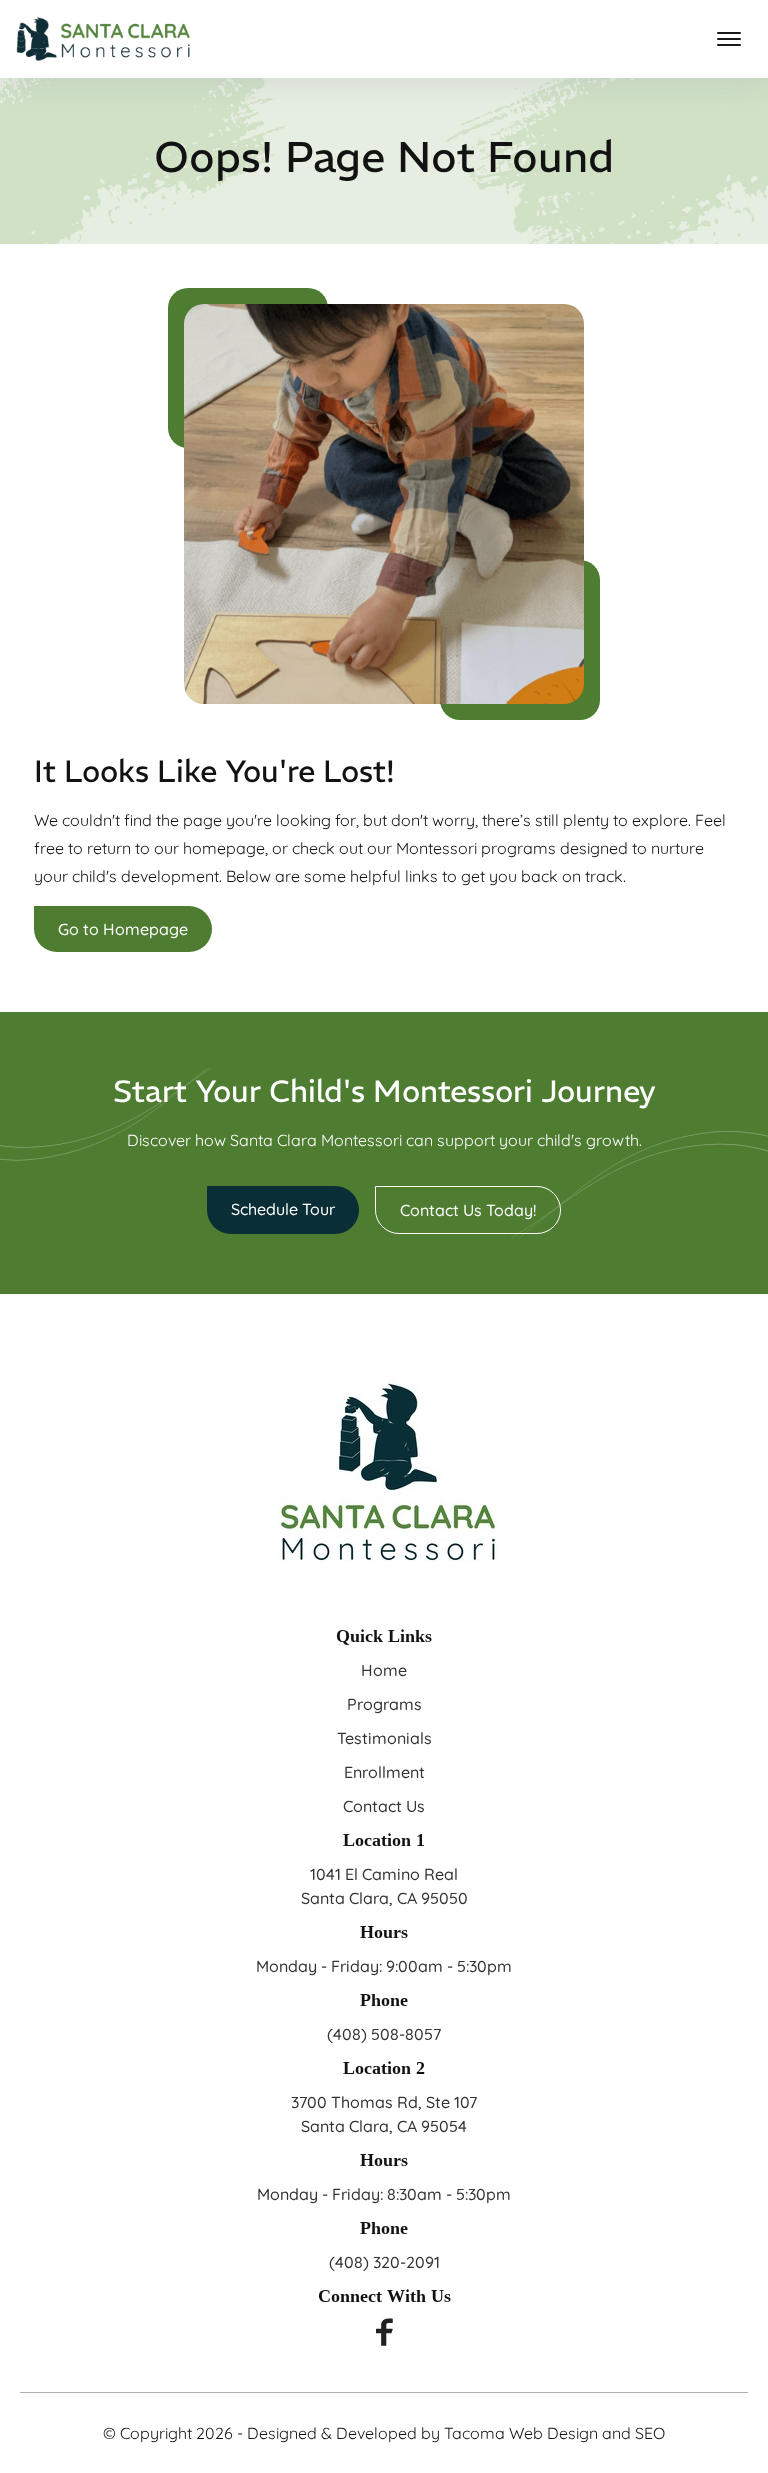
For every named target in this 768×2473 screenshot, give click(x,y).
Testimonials (384, 1738)
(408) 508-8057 (384, 2034)
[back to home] (103, 38)
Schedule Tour (283, 1209)
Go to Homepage (123, 929)
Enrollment (384, 1772)
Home (384, 1670)
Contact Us (384, 1806)
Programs (384, 1704)
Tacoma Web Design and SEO (554, 2433)
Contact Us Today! (468, 1210)
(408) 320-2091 (384, 2262)
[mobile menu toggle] (729, 39)
